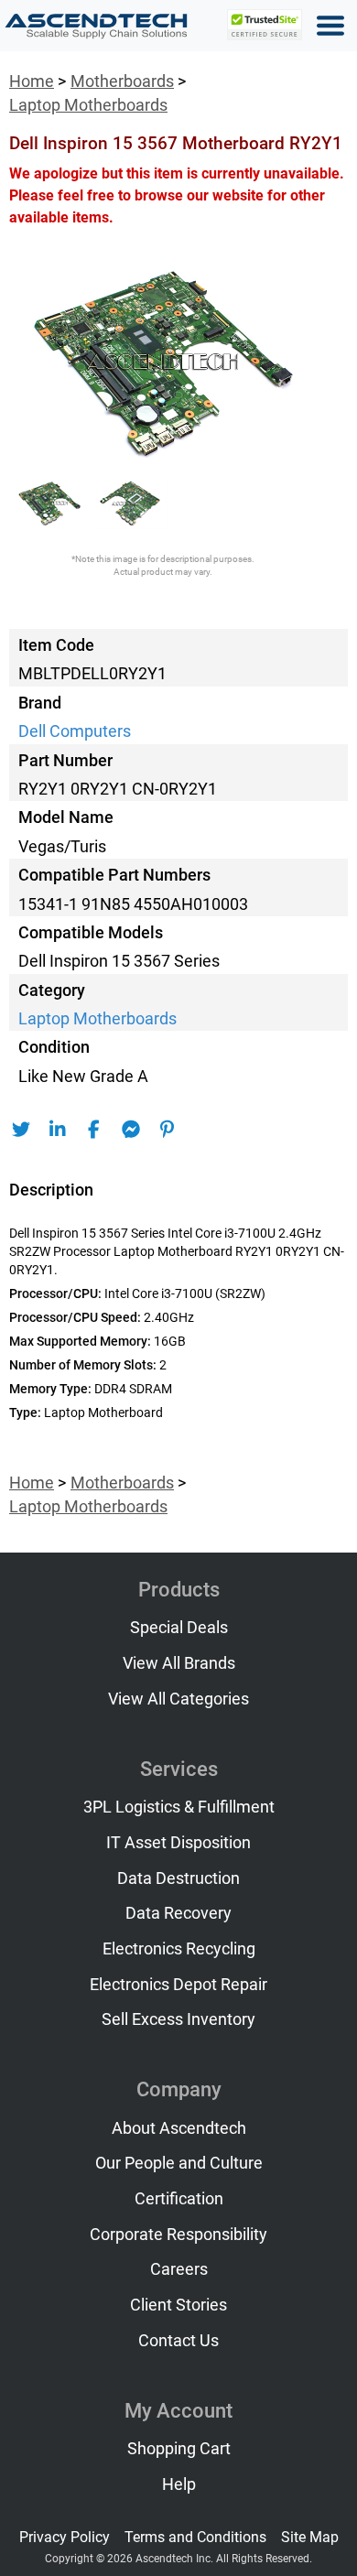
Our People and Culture (179, 2163)
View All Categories (178, 1699)
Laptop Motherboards (88, 105)
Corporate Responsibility (178, 2235)
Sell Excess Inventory (178, 2019)
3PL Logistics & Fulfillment (179, 1807)
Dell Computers (75, 731)
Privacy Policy (65, 2537)
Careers (179, 2269)
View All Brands (179, 1663)
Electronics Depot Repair (178, 1985)
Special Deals (179, 1628)
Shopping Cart (179, 2449)
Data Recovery (178, 1913)
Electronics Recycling (179, 1949)
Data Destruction (178, 1878)
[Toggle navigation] (330, 26)
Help (179, 2484)
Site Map (310, 2537)
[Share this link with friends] (21, 1130)
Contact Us (178, 2341)
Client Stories (178, 2305)
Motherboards (122, 81)
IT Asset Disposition (178, 1843)
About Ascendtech (179, 2128)
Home (32, 81)
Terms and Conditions (195, 2537)
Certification (179, 2199)
